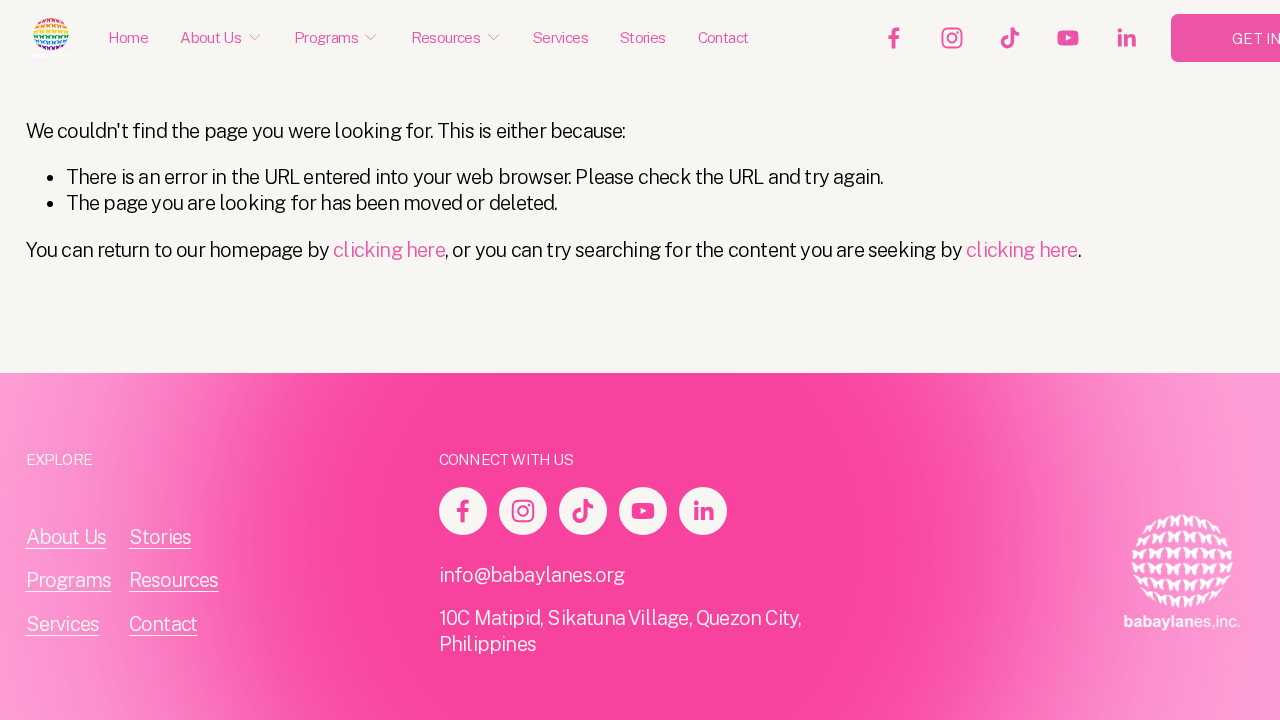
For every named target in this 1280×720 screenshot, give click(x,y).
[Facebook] (894, 38)
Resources (174, 580)
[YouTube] (1068, 38)
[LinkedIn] (1126, 38)
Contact (723, 37)
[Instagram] (952, 38)
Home (128, 37)
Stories (643, 37)
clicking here (389, 250)
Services (560, 37)
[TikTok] (1010, 38)
